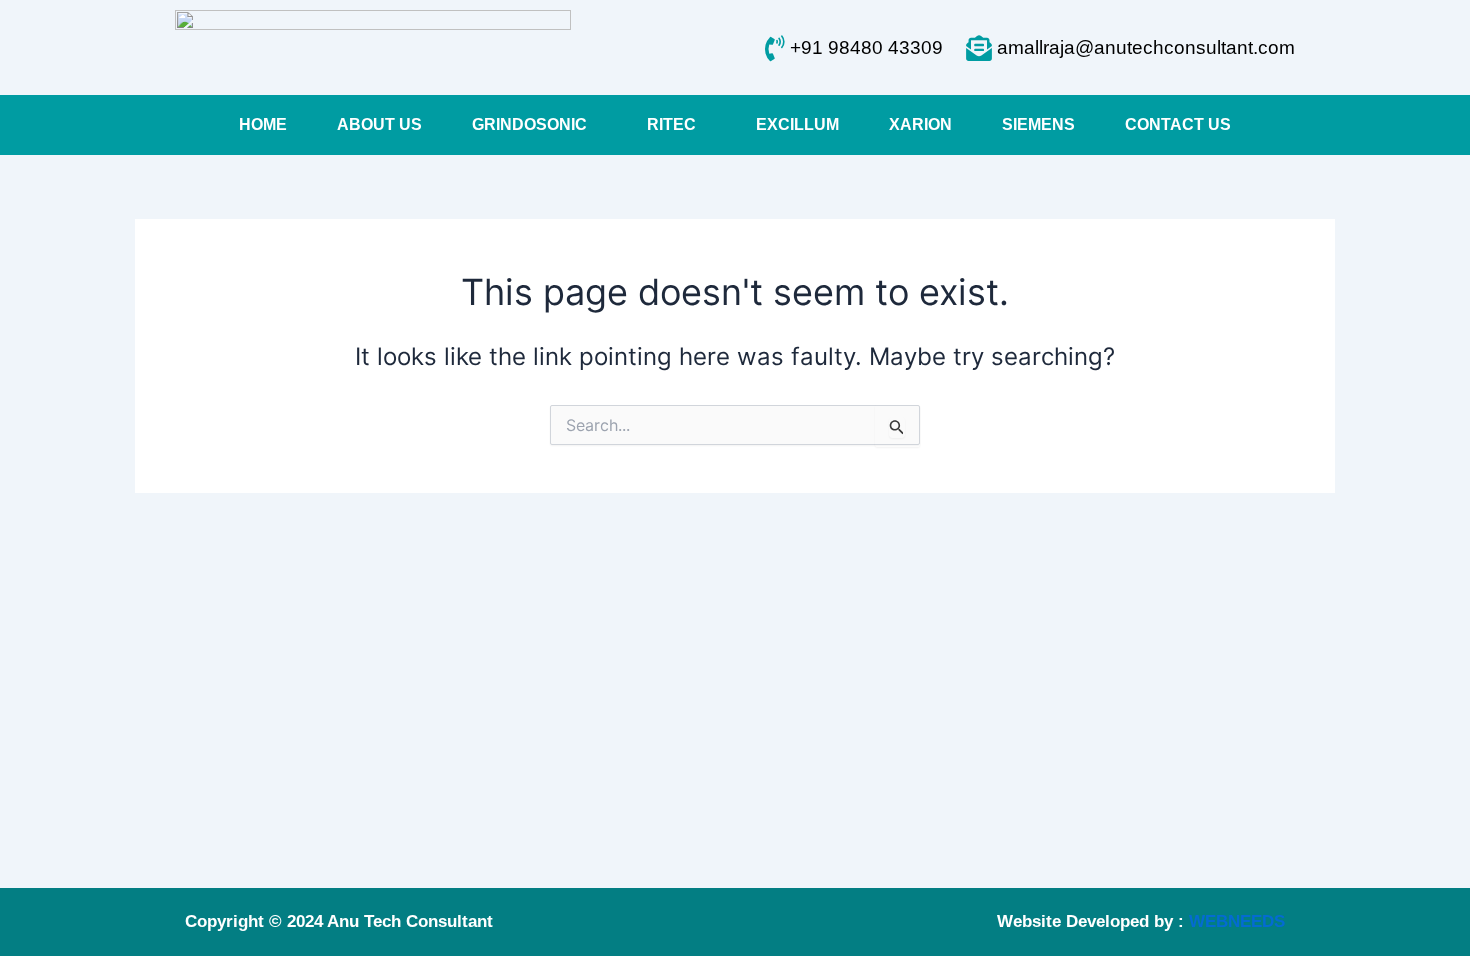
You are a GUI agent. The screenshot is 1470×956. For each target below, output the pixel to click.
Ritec (671, 124)
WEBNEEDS (1237, 921)
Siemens (1038, 124)
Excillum (797, 124)
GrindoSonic (529, 124)
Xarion (920, 124)
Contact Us (1178, 124)
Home (263, 124)
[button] (534, 125)
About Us (379, 124)
